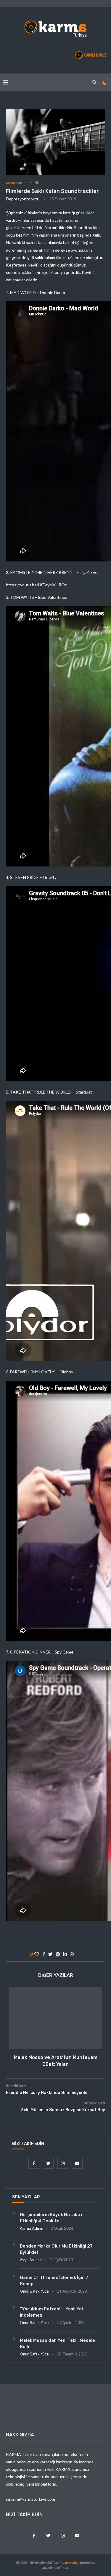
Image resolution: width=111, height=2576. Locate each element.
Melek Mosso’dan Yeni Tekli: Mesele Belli (57, 2343)
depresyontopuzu (23, 199)
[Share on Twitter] (50, 1954)
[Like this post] (37, 1954)
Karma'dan (14, 183)
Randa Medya (69, 2563)
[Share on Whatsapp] (72, 1954)
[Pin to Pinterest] (58, 1954)
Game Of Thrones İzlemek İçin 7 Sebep (54, 2281)
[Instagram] (63, 2163)
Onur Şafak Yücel (35, 2291)
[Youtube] (77, 2163)
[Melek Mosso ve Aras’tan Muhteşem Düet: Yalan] (55, 2018)
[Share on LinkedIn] (65, 1954)
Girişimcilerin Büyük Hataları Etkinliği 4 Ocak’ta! (51, 2218)
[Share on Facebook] (44, 1954)
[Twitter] (49, 2163)
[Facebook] (34, 2163)
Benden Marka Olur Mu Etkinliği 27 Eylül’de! (56, 2249)
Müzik (34, 183)
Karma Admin (32, 2228)
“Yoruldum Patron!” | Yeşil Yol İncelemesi (51, 2312)
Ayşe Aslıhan (31, 2260)
